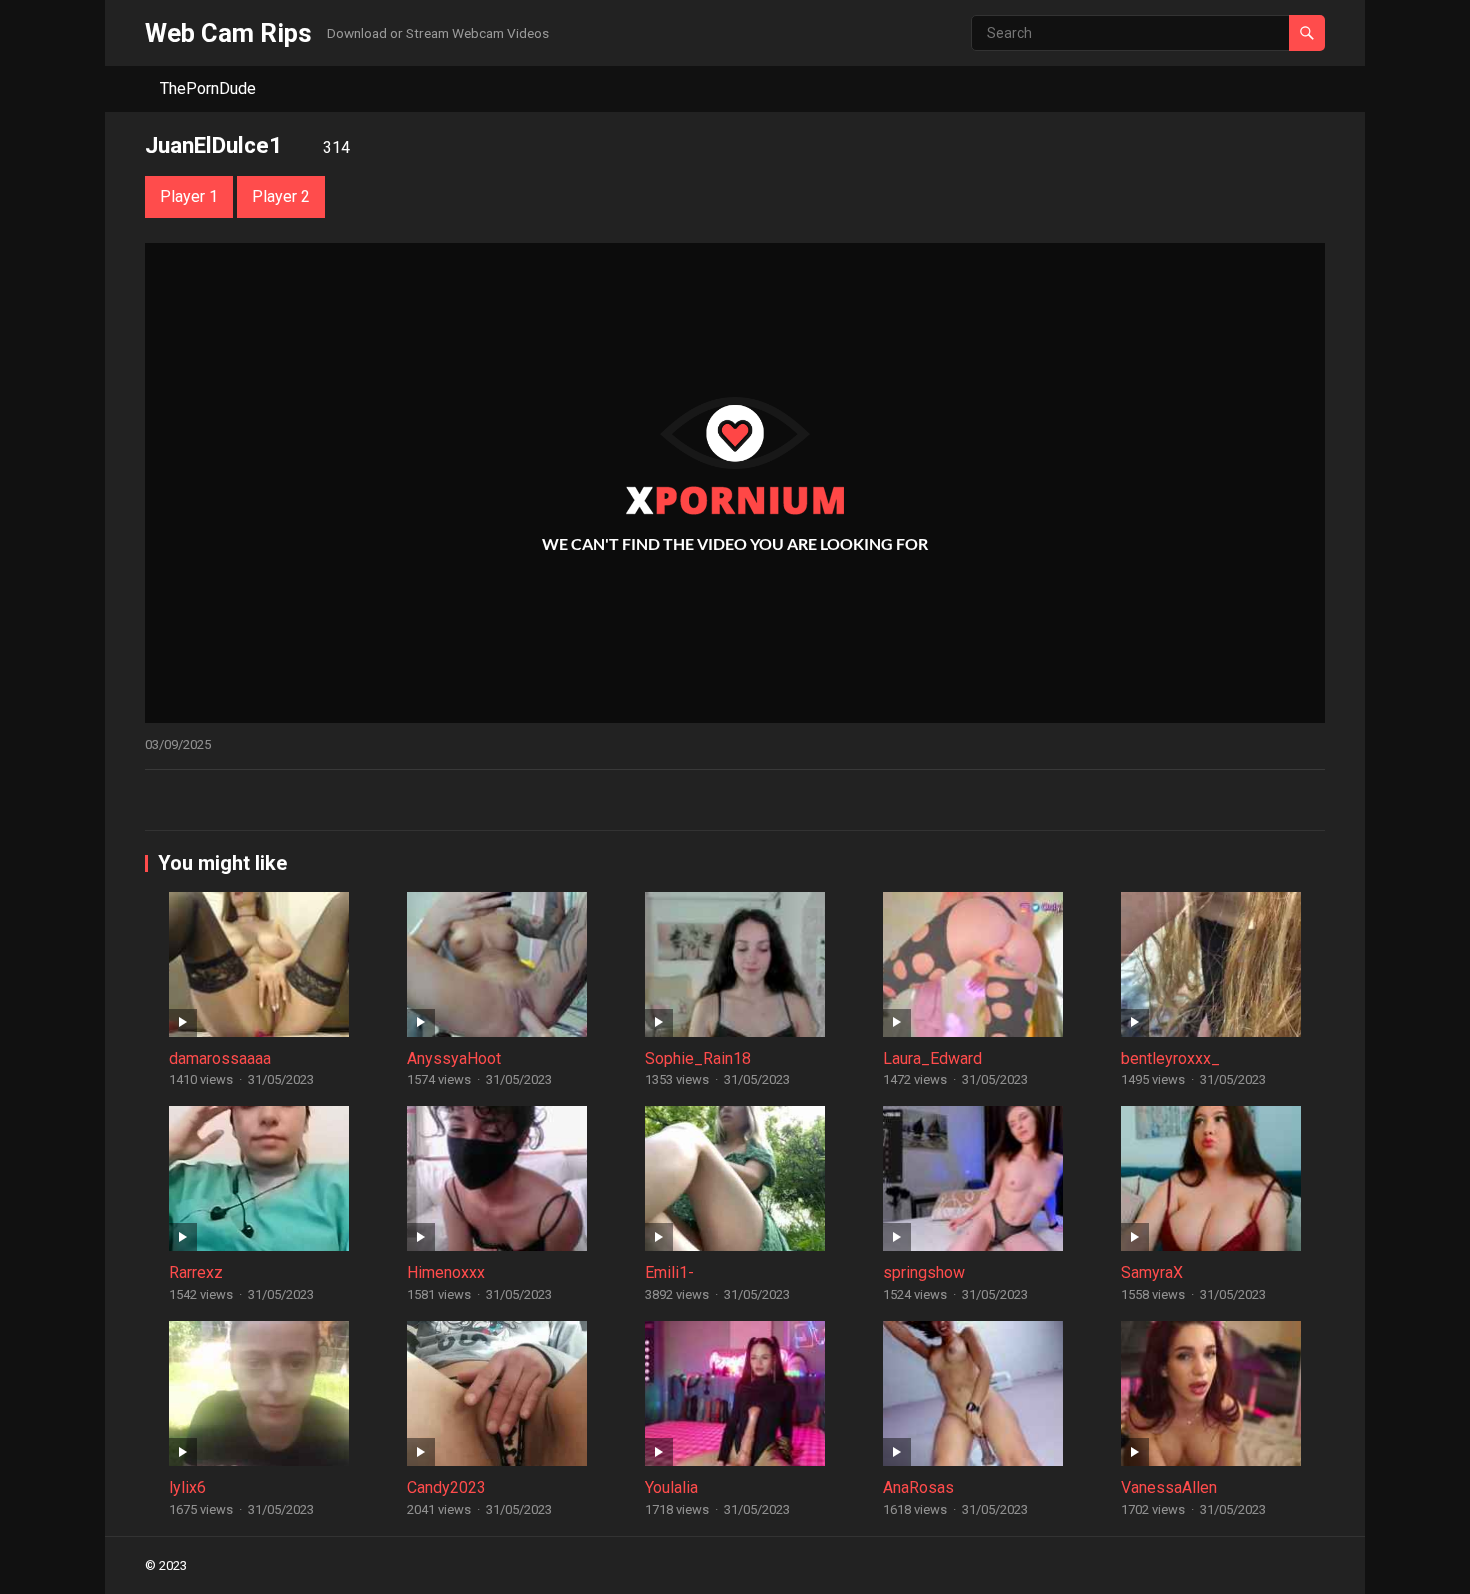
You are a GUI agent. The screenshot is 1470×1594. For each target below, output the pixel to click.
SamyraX (1152, 1272)
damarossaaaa (220, 1058)
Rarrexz (196, 1272)
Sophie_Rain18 (698, 1058)
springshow (924, 1272)
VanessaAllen (1169, 1487)
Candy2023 (446, 1487)
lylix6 (187, 1487)
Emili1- (669, 1272)
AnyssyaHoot (454, 1058)
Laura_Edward (932, 1058)
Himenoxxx (446, 1272)
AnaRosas (918, 1487)
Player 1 (189, 196)
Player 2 (281, 196)
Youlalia (671, 1487)
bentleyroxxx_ (1170, 1058)
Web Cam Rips (228, 33)
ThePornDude (208, 88)
